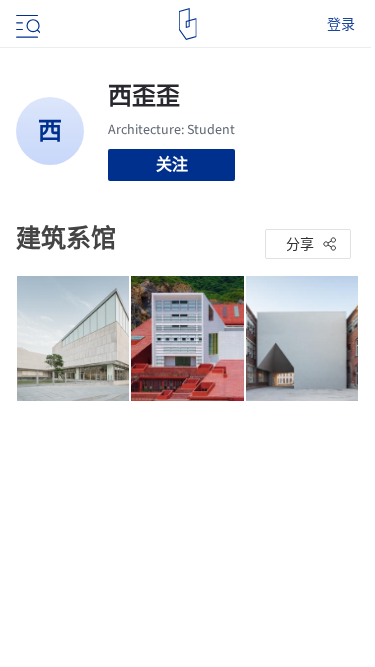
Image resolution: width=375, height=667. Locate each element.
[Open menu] (26, 24)
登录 (341, 24)
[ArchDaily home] (187, 24)
